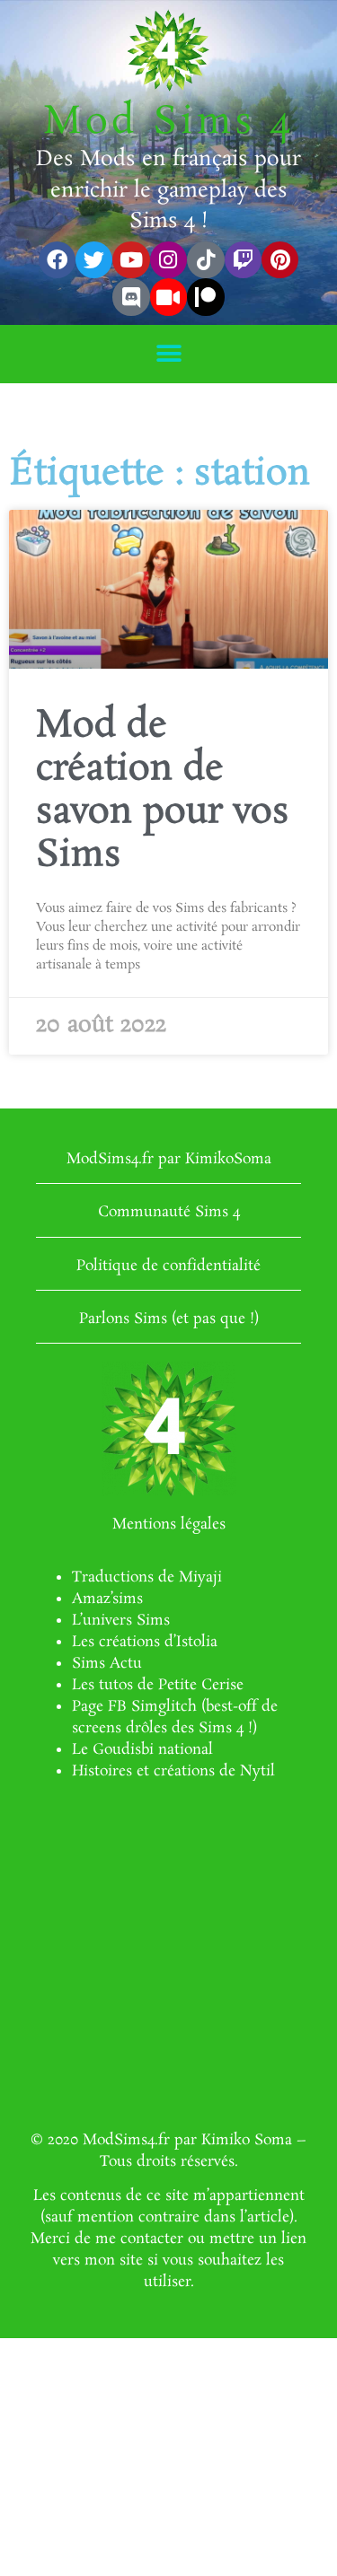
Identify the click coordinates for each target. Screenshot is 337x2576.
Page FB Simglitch (134, 1707)
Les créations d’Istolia (145, 1642)
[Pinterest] (280, 260)
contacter (152, 2239)
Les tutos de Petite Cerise (158, 1685)
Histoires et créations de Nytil (173, 1771)
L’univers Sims (121, 1621)
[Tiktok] (205, 260)
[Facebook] (57, 260)
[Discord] (131, 297)
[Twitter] (94, 260)
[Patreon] (205, 297)
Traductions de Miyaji (147, 1577)
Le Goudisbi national (142, 1750)
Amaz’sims (107, 1599)
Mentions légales (169, 1525)
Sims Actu (107, 1664)
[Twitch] (243, 260)
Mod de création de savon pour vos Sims (163, 791)
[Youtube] (131, 260)
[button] (168, 354)
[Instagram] (168, 260)
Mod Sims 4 (168, 123)
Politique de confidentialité (168, 1266)
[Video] (168, 297)
